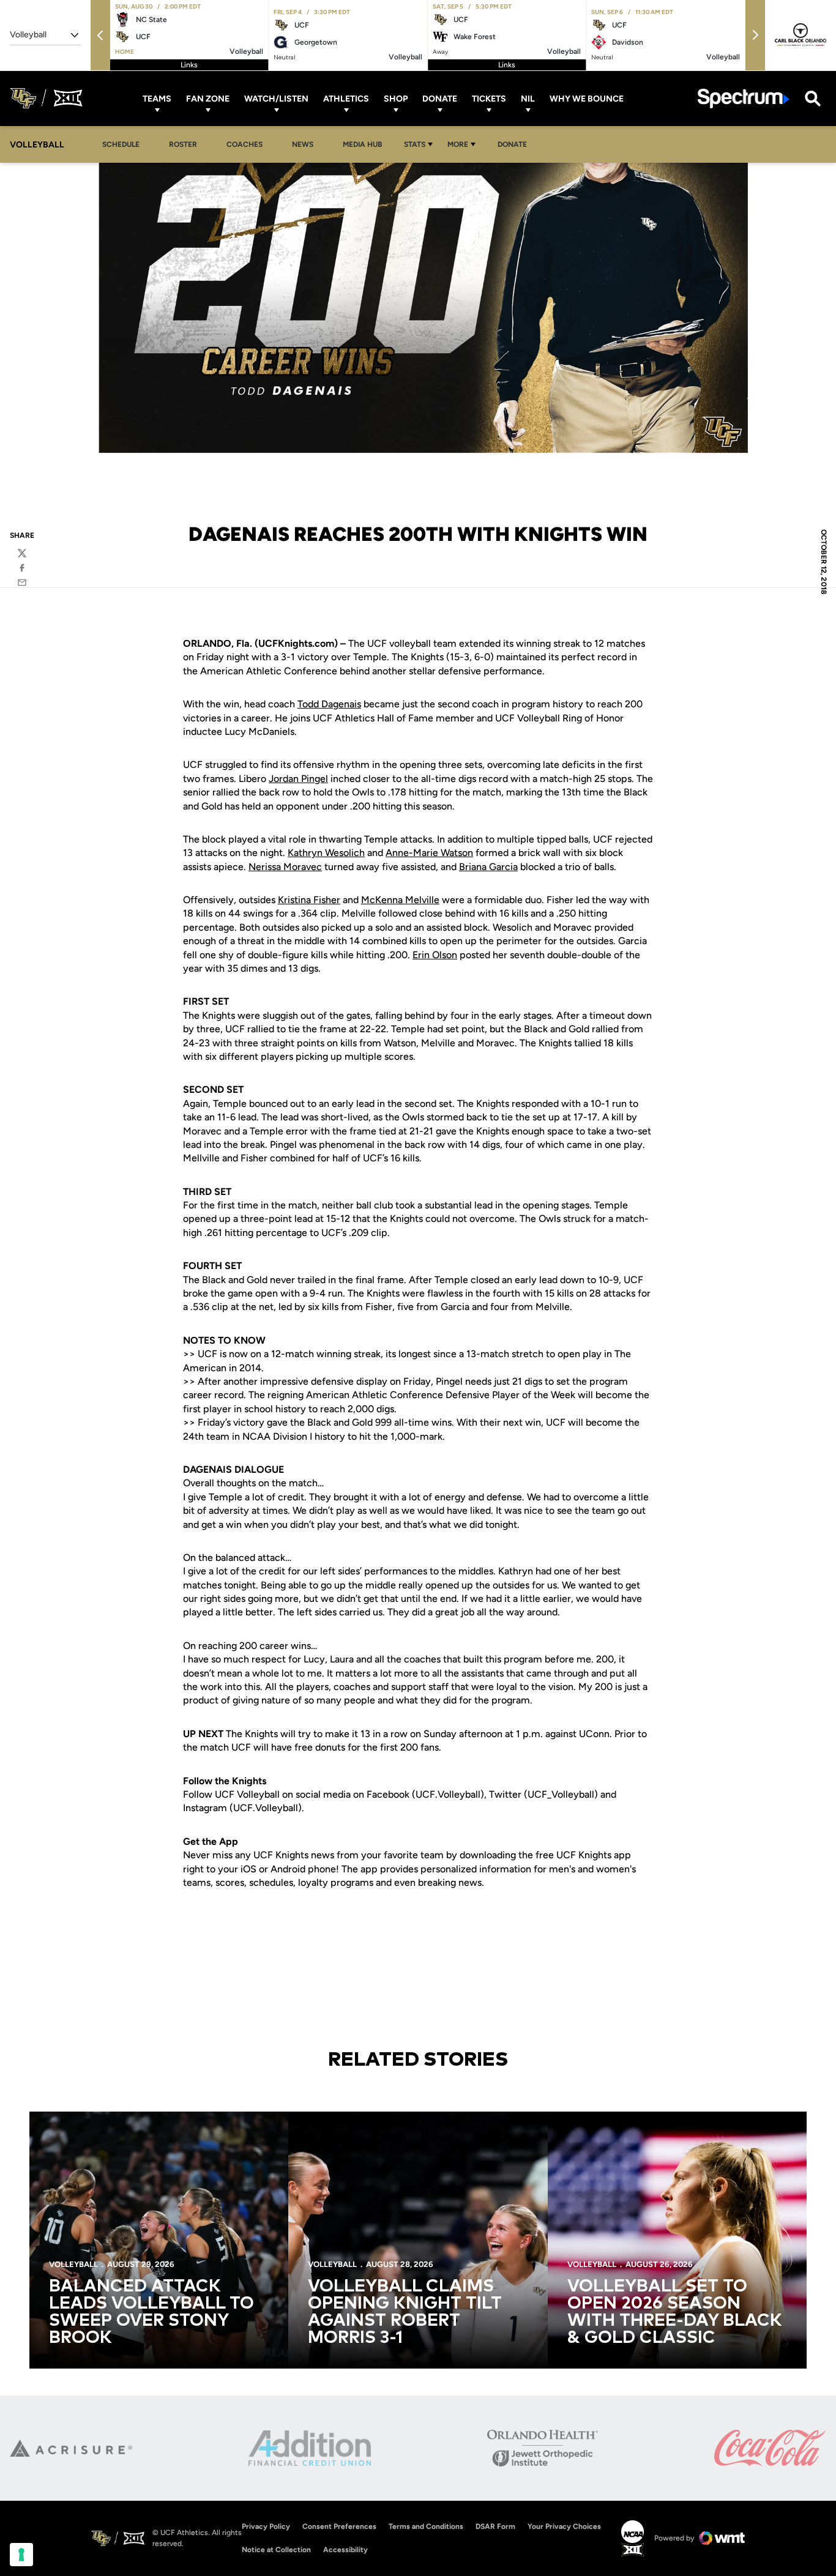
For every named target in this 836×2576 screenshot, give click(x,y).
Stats (415, 144)
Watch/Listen (276, 98)
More (458, 144)
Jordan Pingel (298, 779)
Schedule (121, 144)
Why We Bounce (587, 98)
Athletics (346, 98)
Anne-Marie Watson (429, 853)
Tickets (489, 98)
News (303, 144)
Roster (183, 144)
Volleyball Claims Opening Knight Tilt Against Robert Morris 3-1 (405, 2312)
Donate (440, 98)
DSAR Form (495, 2526)
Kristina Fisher (309, 900)
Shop (396, 98)
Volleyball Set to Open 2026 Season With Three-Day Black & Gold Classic (675, 2312)
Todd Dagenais (329, 704)
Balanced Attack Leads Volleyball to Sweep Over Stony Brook (151, 2312)
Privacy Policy (266, 2526)
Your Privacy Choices (564, 2526)
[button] (100, 35)
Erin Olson (435, 955)
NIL (528, 98)
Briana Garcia (488, 867)
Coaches (244, 144)
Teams (157, 98)
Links (189, 65)
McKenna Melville (400, 900)
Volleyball (73, 2264)
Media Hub (366, 144)
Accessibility (345, 2549)
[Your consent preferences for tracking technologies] (21, 2555)
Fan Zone (208, 98)
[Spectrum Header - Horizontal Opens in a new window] (744, 98)
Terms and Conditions (426, 2526)
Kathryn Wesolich (326, 853)
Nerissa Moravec (285, 867)
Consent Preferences (339, 2526)
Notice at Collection (276, 2550)
